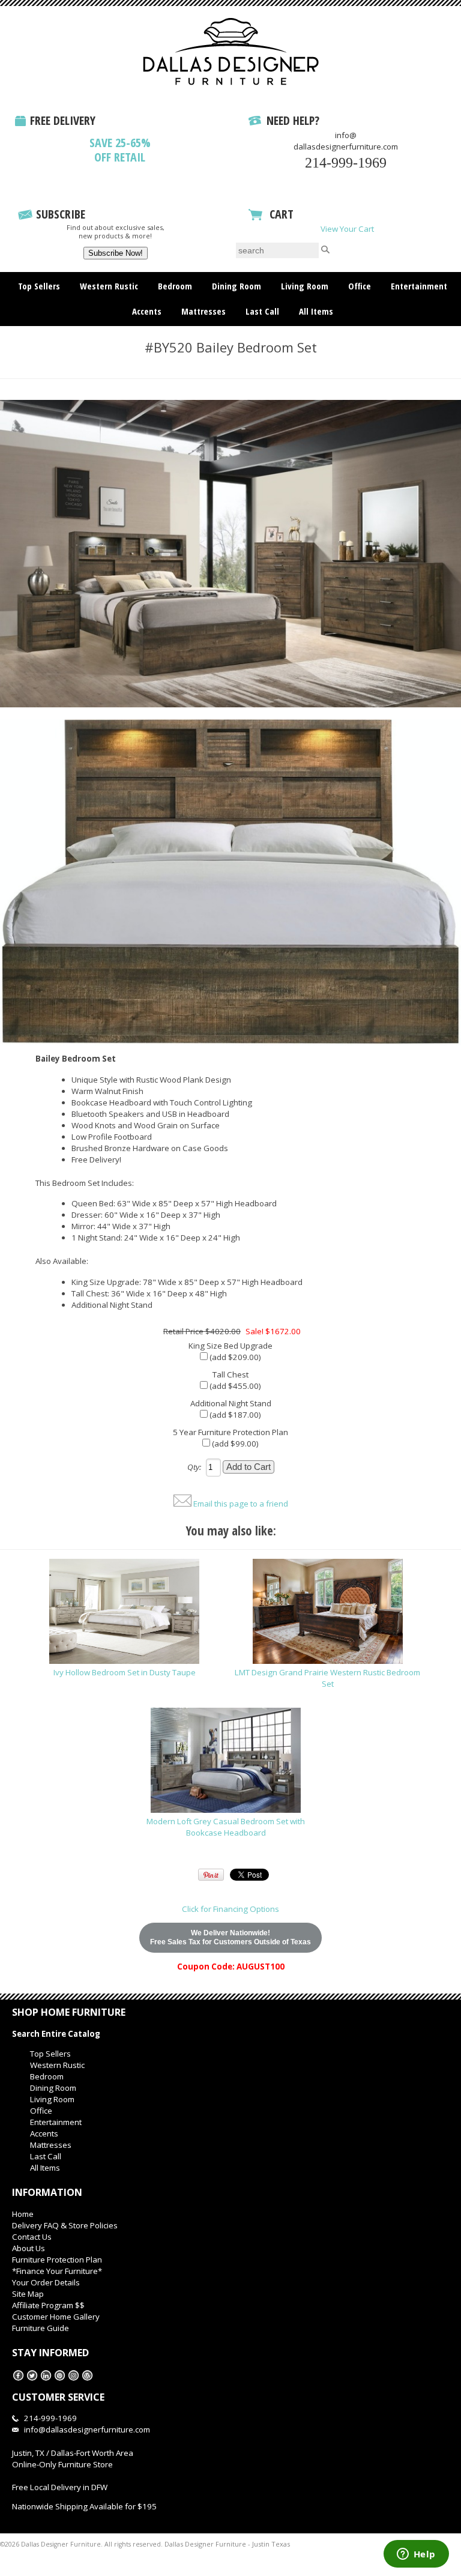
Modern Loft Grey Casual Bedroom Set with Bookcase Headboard (226, 1827)
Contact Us (32, 2237)
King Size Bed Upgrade (230, 1346)
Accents (147, 311)
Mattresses (203, 311)
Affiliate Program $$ (48, 2305)
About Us (29, 2248)
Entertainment (419, 286)
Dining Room (237, 286)
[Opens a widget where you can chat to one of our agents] (416, 2555)
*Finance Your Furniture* (57, 2271)
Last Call (262, 311)
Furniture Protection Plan (57, 2260)
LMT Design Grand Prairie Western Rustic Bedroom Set (327, 1678)
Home (23, 2214)
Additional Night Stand (231, 1403)
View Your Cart (347, 229)
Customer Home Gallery (56, 2317)
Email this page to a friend (241, 1504)
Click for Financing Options (230, 1909)
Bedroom (175, 286)
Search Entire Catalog (56, 2034)
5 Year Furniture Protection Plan (230, 1432)
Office (360, 286)
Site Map (28, 2294)
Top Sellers (39, 286)
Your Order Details (46, 2282)
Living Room (305, 286)
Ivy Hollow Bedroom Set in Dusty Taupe (125, 1672)
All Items (316, 311)
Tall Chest (230, 1374)
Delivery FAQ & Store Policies (65, 2225)
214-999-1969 (346, 163)
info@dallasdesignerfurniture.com (346, 141)
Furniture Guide (41, 2328)
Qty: (194, 1467)
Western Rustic (109, 286)
